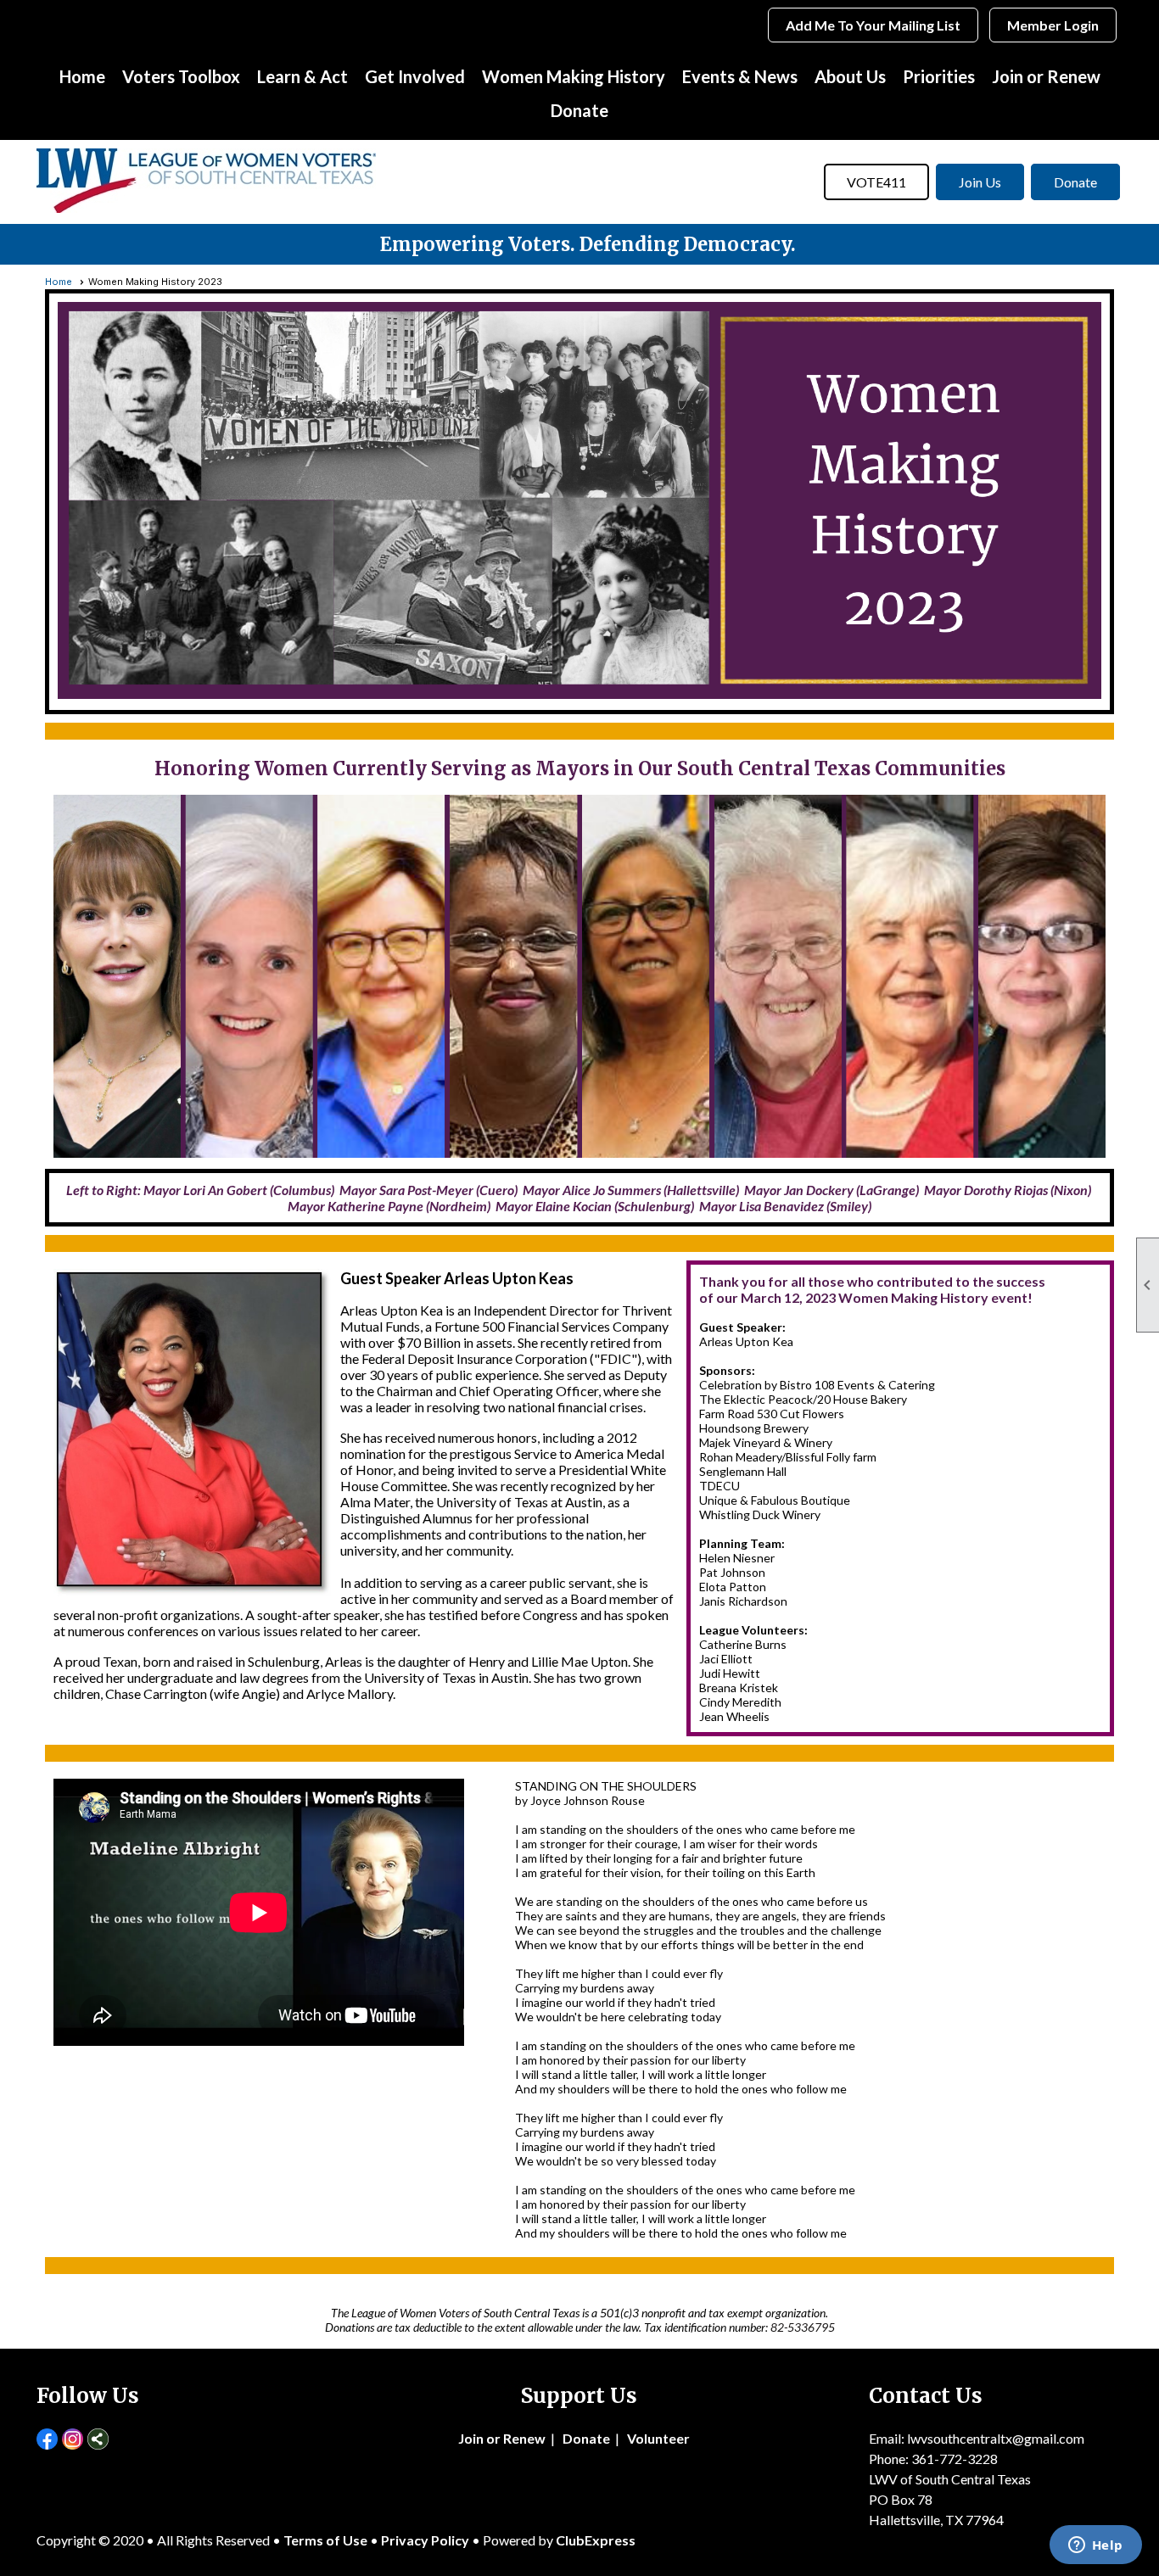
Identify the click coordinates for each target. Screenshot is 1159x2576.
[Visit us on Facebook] (47, 2440)
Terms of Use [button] (327, 2540)
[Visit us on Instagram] (73, 2440)
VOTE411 (876, 182)
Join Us (980, 182)
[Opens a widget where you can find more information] (1095, 2546)
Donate (579, 110)
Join (471, 2438)
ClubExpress (596, 2540)
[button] (181, 76)
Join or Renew (1046, 76)
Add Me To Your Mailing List (873, 25)
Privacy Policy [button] (425, 2540)
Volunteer (658, 2438)
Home (82, 76)
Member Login (1053, 25)
